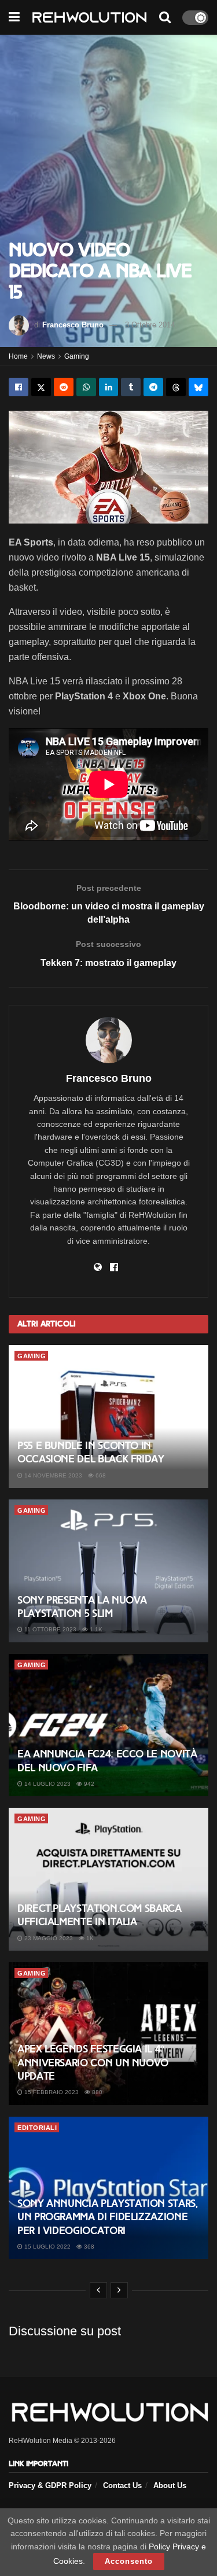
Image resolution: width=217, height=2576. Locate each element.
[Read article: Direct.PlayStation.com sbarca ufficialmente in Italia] (108, 1879)
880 (96, 2092)
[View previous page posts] (98, 2290)
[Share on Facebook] (19, 387)
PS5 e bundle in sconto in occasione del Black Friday (91, 1452)
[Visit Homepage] (89, 18)
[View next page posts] (119, 2290)
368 (88, 2247)
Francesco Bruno (73, 325)
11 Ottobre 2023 (49, 1629)
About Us (170, 2485)
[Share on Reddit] (64, 387)
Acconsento (129, 2561)
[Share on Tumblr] (131, 387)
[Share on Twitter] (41, 387)
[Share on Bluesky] (198, 387)
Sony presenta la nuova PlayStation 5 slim (82, 1607)
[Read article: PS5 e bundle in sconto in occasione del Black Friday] (108, 1416)
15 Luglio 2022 (47, 2247)
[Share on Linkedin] (109, 387)
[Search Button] (165, 17)
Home (18, 356)
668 (100, 1475)
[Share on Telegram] (153, 387)
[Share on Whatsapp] (86, 387)
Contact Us (122, 2485)
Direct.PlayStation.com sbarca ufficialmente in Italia (100, 1915)
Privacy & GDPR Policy (50, 2485)
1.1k (95, 1629)
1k (89, 1938)
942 (88, 1784)
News (46, 356)
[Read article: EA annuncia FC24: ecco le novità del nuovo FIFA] (108, 1725)
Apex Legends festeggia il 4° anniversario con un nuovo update (93, 2063)
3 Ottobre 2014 (150, 325)
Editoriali (37, 2128)
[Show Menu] (14, 17)
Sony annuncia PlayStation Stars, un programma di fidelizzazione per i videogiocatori (107, 2217)
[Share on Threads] (176, 387)
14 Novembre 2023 (52, 1475)
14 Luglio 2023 (47, 1784)
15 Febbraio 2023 (51, 2092)
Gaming (77, 356)
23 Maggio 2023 (48, 1938)
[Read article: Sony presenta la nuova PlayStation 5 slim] (108, 1571)
